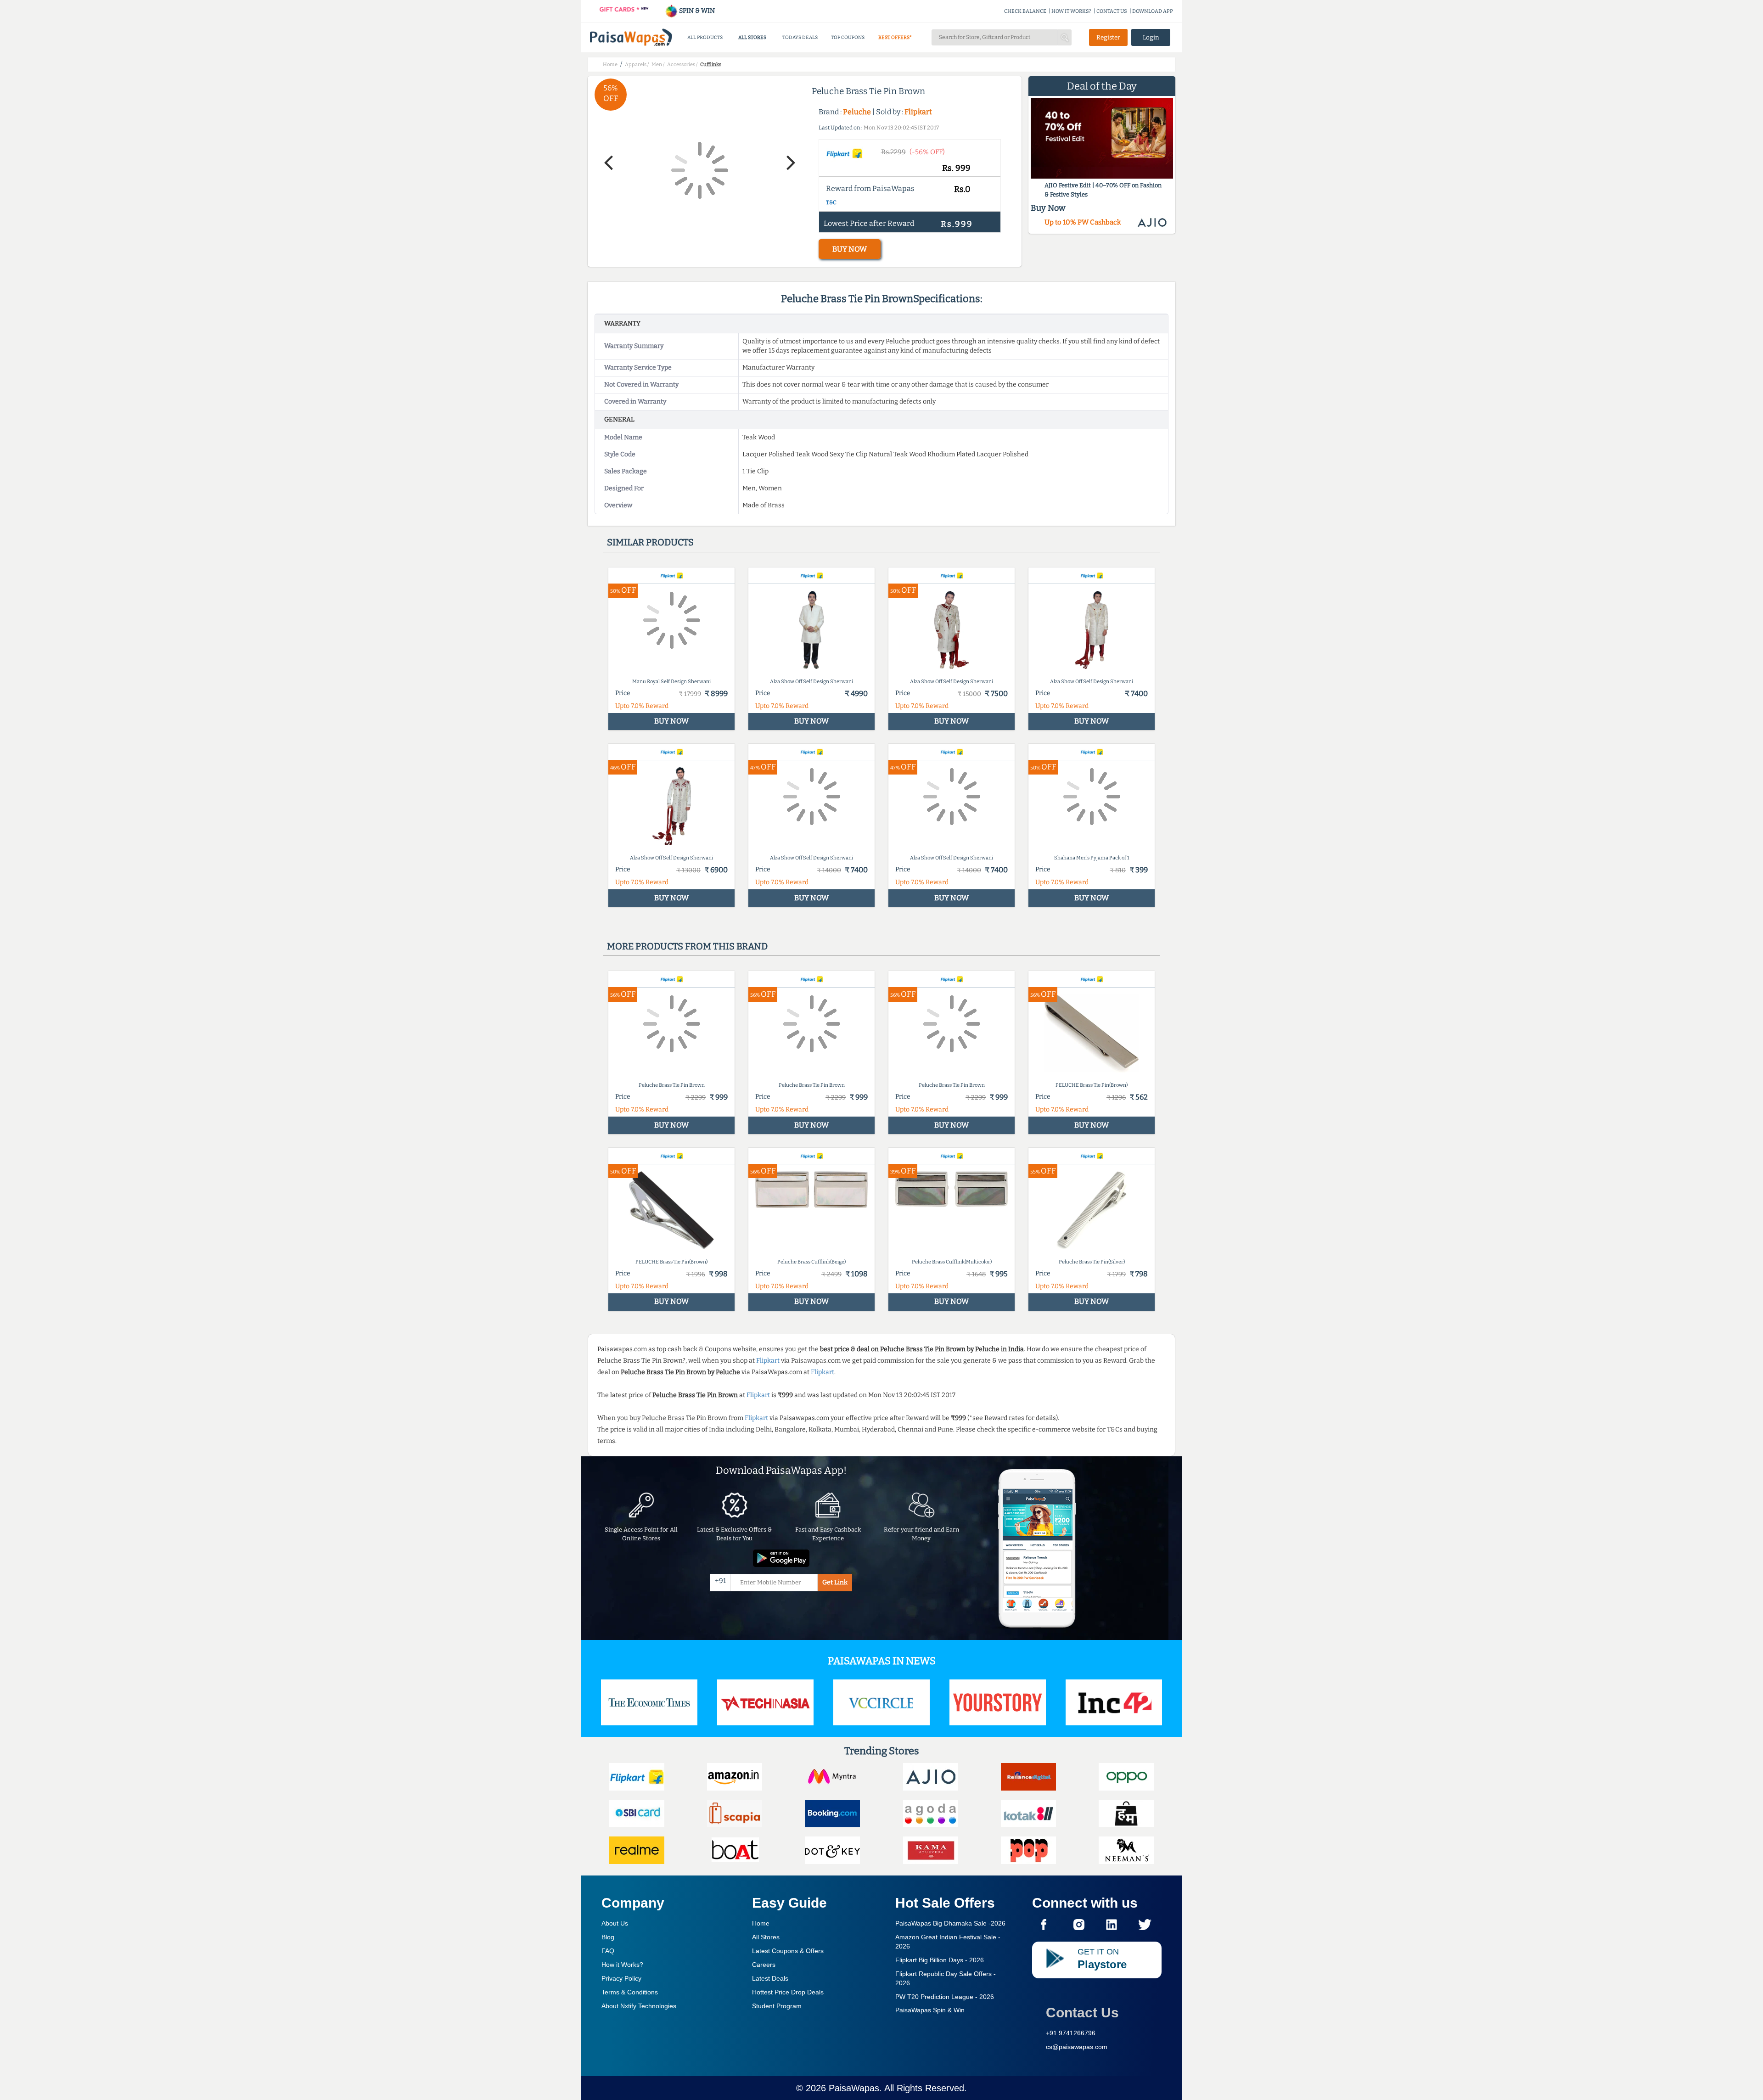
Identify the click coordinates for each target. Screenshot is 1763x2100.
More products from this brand (687, 946)
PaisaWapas (854, 2088)
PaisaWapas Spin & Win (930, 2010)
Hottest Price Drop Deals (788, 1992)
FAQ (608, 1951)
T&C (831, 202)
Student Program (777, 2006)
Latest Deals (770, 1978)
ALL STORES (752, 37)
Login (1151, 37)
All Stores (766, 1937)
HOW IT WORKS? (1071, 11)
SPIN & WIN (696, 11)
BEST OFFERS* (895, 37)
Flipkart (918, 112)
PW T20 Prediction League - (945, 1997)
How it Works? (622, 1965)
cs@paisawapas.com (1077, 2047)
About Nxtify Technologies (639, 2006)
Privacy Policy (621, 1978)
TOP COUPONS (848, 37)
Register (1108, 37)
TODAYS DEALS (800, 37)
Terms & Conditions (630, 1992)
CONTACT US (1112, 11)
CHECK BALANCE (1025, 11)
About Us (615, 1923)
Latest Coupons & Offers (788, 1951)
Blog (608, 1937)
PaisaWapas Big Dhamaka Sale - (950, 1923)
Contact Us (1082, 2013)
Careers (764, 1965)
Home (761, 1923)
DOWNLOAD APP (1153, 11)
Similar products (650, 542)
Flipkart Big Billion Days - (940, 1960)
